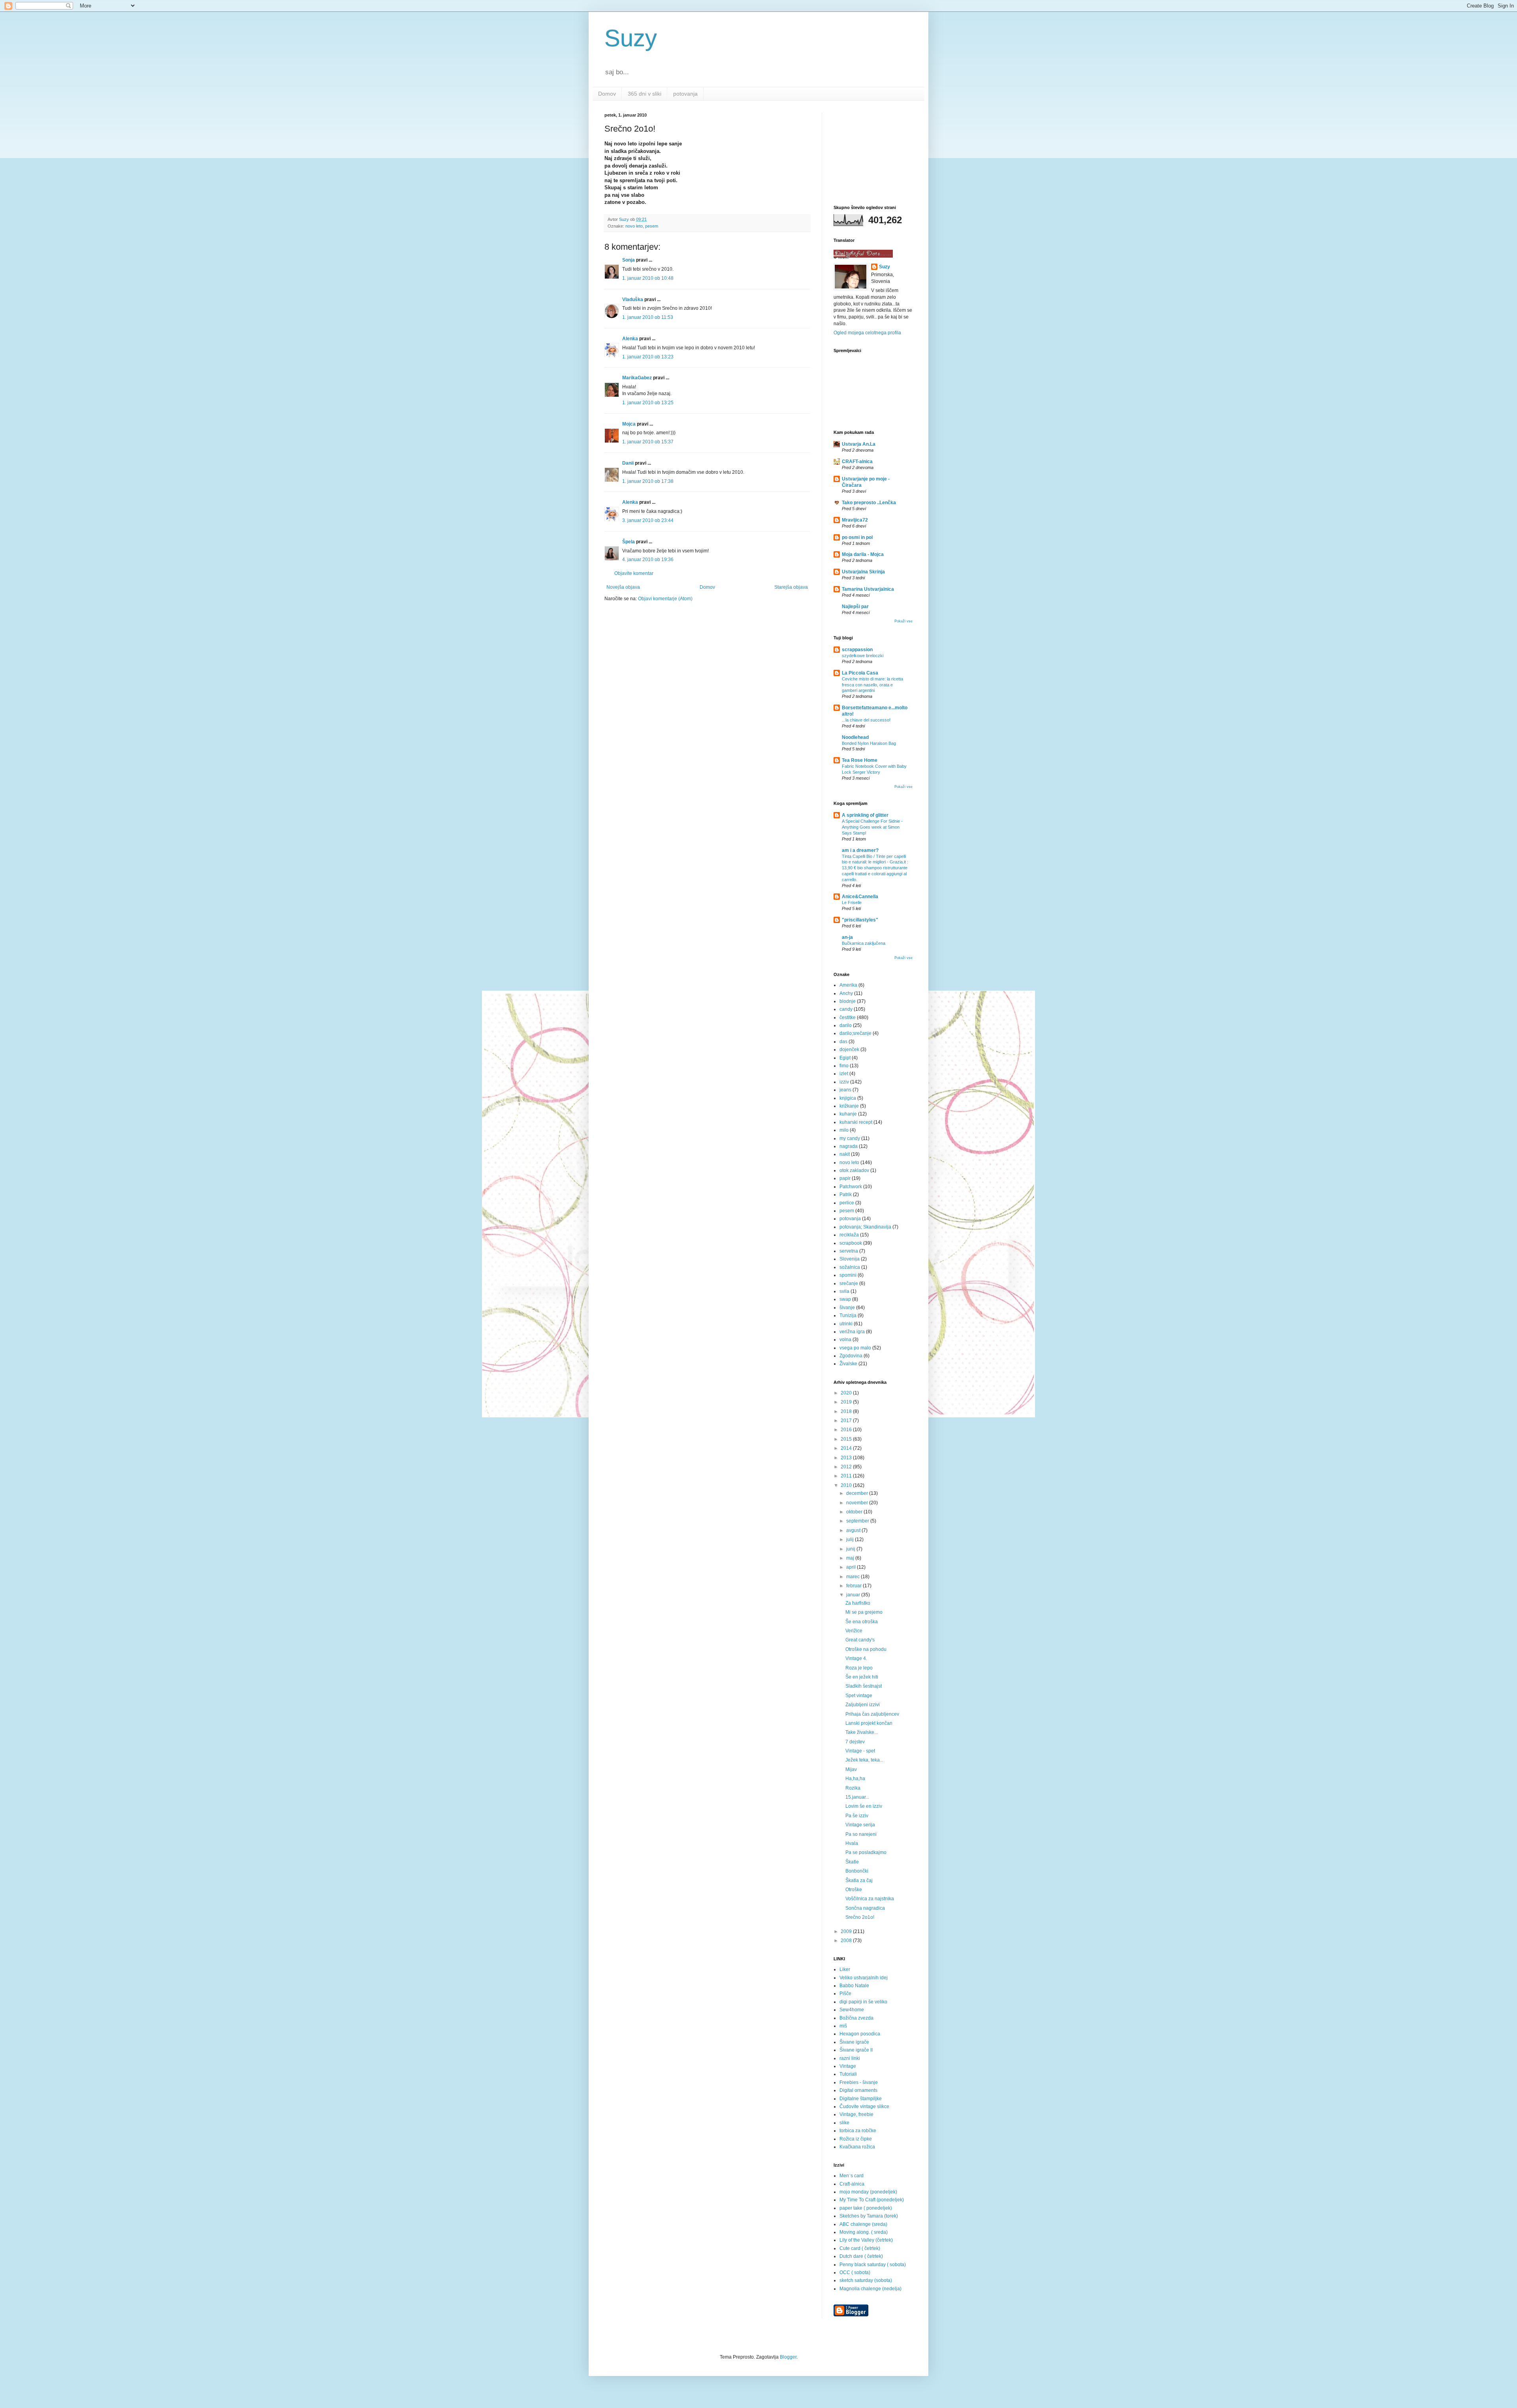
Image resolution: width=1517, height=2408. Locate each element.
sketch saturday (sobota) (866, 2280)
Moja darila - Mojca (863, 554)
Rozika (853, 1788)
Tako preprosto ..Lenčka (869, 503)
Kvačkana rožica (857, 2147)
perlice (847, 1203)
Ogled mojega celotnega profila (867, 333)
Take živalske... (862, 1732)
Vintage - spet (860, 1751)
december (858, 1493)
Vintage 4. (856, 1658)
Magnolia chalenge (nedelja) (870, 2289)
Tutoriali (848, 2074)
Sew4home (852, 2010)
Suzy (631, 38)
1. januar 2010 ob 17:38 (648, 481)
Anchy (846, 993)
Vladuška (633, 300)
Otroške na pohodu (866, 1649)
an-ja (847, 937)
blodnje (848, 1001)
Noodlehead (855, 737)
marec (854, 1577)
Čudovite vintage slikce (864, 2107)
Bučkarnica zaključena (864, 943)
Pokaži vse (903, 621)
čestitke (848, 1017)
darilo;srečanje (855, 1033)
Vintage (848, 2066)
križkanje (849, 1106)
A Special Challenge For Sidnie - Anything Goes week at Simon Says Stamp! (872, 827)
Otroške (854, 1890)
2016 (847, 1430)
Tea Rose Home (860, 760)
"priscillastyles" (860, 920)
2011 (847, 1476)
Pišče (845, 1993)
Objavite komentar (634, 573)
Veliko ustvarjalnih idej (864, 1978)
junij (851, 1549)
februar (854, 1586)
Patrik (846, 1195)
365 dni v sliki (645, 94)
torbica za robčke (858, 2131)
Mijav (851, 1769)
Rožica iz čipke (856, 2139)
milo (844, 1130)
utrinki (846, 1324)
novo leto (634, 226)
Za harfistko (858, 1603)
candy (846, 1009)
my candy (850, 1138)
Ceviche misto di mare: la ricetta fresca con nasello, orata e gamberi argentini (872, 685)
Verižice (854, 1631)
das (843, 1042)
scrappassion (857, 650)
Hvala (852, 1843)
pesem (652, 226)
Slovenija (850, 1259)
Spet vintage (859, 1696)
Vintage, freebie (856, 2114)
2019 (847, 1402)
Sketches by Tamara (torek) (869, 2216)
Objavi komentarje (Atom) (665, 599)
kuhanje (848, 1114)
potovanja (685, 94)
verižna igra (852, 1332)
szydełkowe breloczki (863, 656)
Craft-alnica (852, 2184)
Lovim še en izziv (864, 1806)
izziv (844, 1082)
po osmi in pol (857, 537)
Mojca (629, 424)
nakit (845, 1154)
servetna (849, 1251)
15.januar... (857, 1797)
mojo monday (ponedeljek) (868, 2192)
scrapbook (851, 1243)
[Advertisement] (873, 152)
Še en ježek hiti (862, 1677)
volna (845, 1340)
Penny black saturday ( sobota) (873, 2265)
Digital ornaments (858, 2090)
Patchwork (851, 1187)
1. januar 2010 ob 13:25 (648, 403)
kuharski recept (856, 1122)
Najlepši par (855, 607)
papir (845, 1178)
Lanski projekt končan (869, 1723)
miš (843, 2026)
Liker (845, 1969)
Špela (629, 542)
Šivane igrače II (856, 2050)
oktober (855, 1512)
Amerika (848, 985)
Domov (607, 94)
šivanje (847, 1308)
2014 (847, 1448)
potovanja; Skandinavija (865, 1227)
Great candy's (860, 1640)
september (858, 1521)
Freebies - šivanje (859, 2082)
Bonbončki (857, 1871)
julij (851, 1539)
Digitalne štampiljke (861, 2099)
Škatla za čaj (859, 1880)
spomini (848, 1275)
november (858, 1503)
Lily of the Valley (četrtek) (866, 2240)
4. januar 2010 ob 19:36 (648, 560)
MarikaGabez (637, 378)
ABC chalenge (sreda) (863, 2224)
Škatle (852, 1862)
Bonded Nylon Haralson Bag (869, 743)
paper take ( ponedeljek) (866, 2208)
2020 (847, 1393)
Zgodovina (851, 1356)
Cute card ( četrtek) (860, 2248)
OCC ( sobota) (855, 2272)
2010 (847, 1485)
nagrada (849, 1146)
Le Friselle (852, 903)
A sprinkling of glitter (865, 815)
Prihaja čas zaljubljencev (872, 1714)
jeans (845, 1090)
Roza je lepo (859, 1668)
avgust (854, 1530)
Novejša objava (623, 587)
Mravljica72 (855, 520)
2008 (847, 1941)
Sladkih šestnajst (864, 1686)
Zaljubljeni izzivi (863, 1705)
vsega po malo (855, 1348)
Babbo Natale (854, 1986)
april (852, 1567)
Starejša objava (791, 587)
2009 (847, 1931)
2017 (847, 1421)
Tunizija (848, 1315)
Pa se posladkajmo (866, 1852)
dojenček (849, 1049)
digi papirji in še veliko (863, 2002)
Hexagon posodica (860, 2034)
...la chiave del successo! (866, 720)
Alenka (630, 339)
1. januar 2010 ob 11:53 (648, 317)
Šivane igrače (854, 2042)
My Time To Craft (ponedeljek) (872, 2200)
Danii (628, 463)
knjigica (848, 1098)
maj (851, 1558)
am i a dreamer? (860, 850)
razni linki (850, 2058)
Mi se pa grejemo (864, 1612)
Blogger (788, 2357)
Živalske (848, 1364)
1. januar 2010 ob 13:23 (648, 357)
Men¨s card (852, 2176)
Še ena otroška (862, 1622)
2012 (847, 1467)
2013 (847, 1458)
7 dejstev (855, 1742)
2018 (847, 1411)
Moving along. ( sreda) (864, 2232)
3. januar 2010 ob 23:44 (648, 520)
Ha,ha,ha (855, 1779)
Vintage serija (860, 1825)
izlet (844, 1074)
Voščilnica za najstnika (870, 1899)
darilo (846, 1025)
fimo (844, 1066)
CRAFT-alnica (857, 462)
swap (845, 1299)
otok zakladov (854, 1170)
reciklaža (849, 1235)
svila (844, 1291)
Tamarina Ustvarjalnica (868, 589)
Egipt (845, 1058)
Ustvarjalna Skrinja (863, 572)
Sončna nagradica (865, 1908)
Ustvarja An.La (859, 444)
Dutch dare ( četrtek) (861, 2256)
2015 (847, 1439)
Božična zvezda (856, 2018)
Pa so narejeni (861, 1834)
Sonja (629, 260)
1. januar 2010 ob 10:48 (648, 278)
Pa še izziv (857, 1816)
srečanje (849, 1283)
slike (844, 2123)
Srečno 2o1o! (860, 1917)
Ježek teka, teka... (864, 1760)
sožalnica (850, 1267)
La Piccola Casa (860, 673)
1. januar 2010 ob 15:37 (648, 442)
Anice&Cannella (860, 897)
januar (854, 1595)
